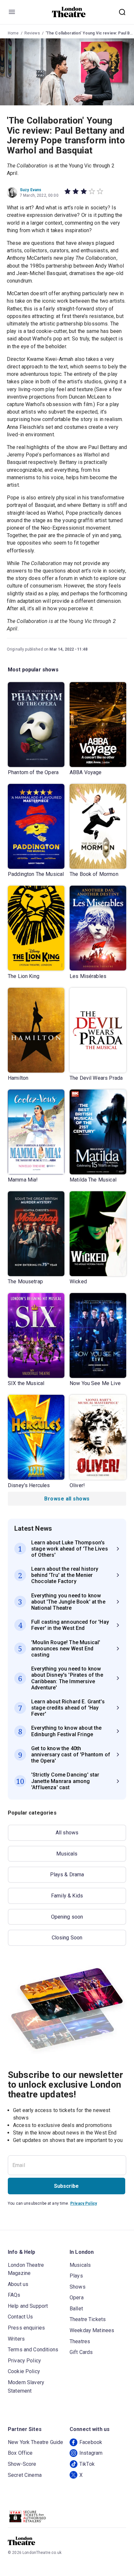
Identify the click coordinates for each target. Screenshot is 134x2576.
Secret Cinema (25, 2475)
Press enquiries (26, 2328)
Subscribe (66, 2186)
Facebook (91, 2442)
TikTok (87, 2464)
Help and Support (28, 2306)
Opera (77, 2298)
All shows (67, 1833)
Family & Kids (67, 1896)
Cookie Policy (24, 2371)
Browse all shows (67, 1499)
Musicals (67, 1854)
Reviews (32, 33)
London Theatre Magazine (26, 2269)
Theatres (80, 2341)
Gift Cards (81, 2352)
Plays (76, 2276)
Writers (16, 2339)
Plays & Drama (67, 1875)
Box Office (20, 2453)
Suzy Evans (31, 190)
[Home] (69, 12)
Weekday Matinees (92, 2330)
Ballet (76, 2309)
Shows (78, 2287)
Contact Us (20, 2317)
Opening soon (67, 1917)
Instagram (91, 2453)
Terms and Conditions (33, 2350)
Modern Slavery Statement (26, 2387)
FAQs (14, 2295)
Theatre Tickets (88, 2319)
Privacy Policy (84, 2203)
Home (13, 33)
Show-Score (22, 2464)
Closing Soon (67, 1938)
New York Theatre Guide (35, 2442)
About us (18, 2284)
